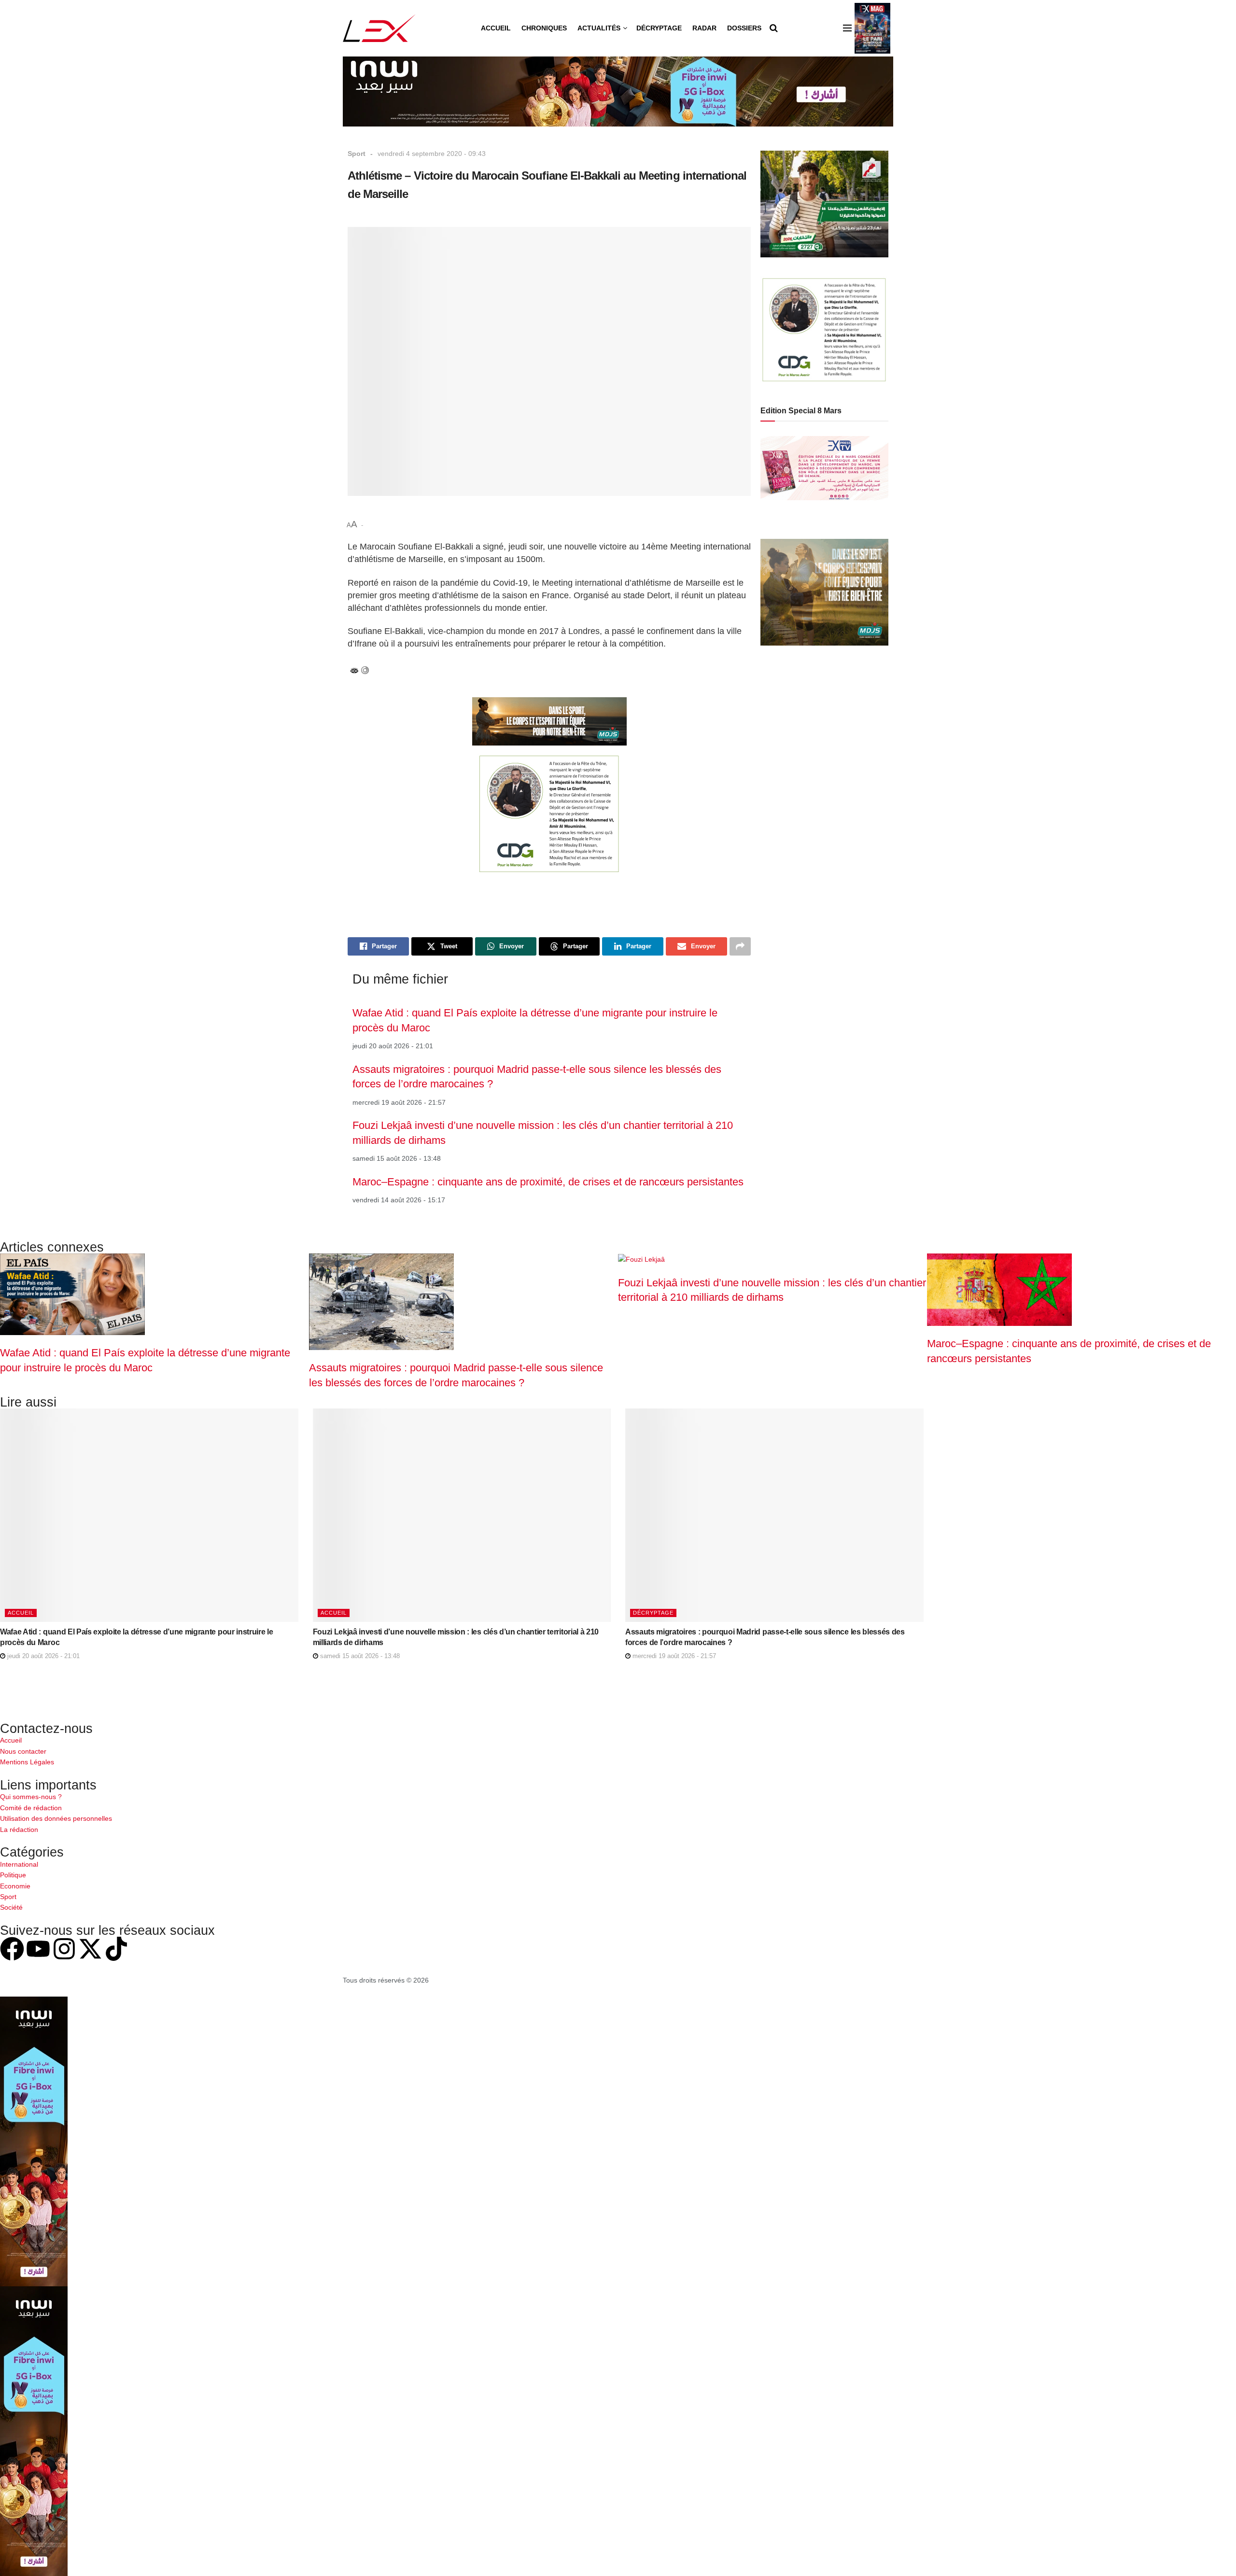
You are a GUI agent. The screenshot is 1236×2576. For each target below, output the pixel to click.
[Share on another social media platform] (740, 946)
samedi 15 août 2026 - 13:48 (359, 1656)
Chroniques (544, 28)
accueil (21, 1613)
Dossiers (744, 28)
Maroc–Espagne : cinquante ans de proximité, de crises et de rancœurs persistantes (548, 1182)
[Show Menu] (847, 28)
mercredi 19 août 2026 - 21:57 (673, 1656)
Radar (704, 28)
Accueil (496, 28)
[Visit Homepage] (379, 28)
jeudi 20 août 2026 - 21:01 (42, 1656)
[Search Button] (774, 28)
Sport (357, 154)
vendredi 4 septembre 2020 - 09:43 (432, 154)
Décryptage (659, 28)
